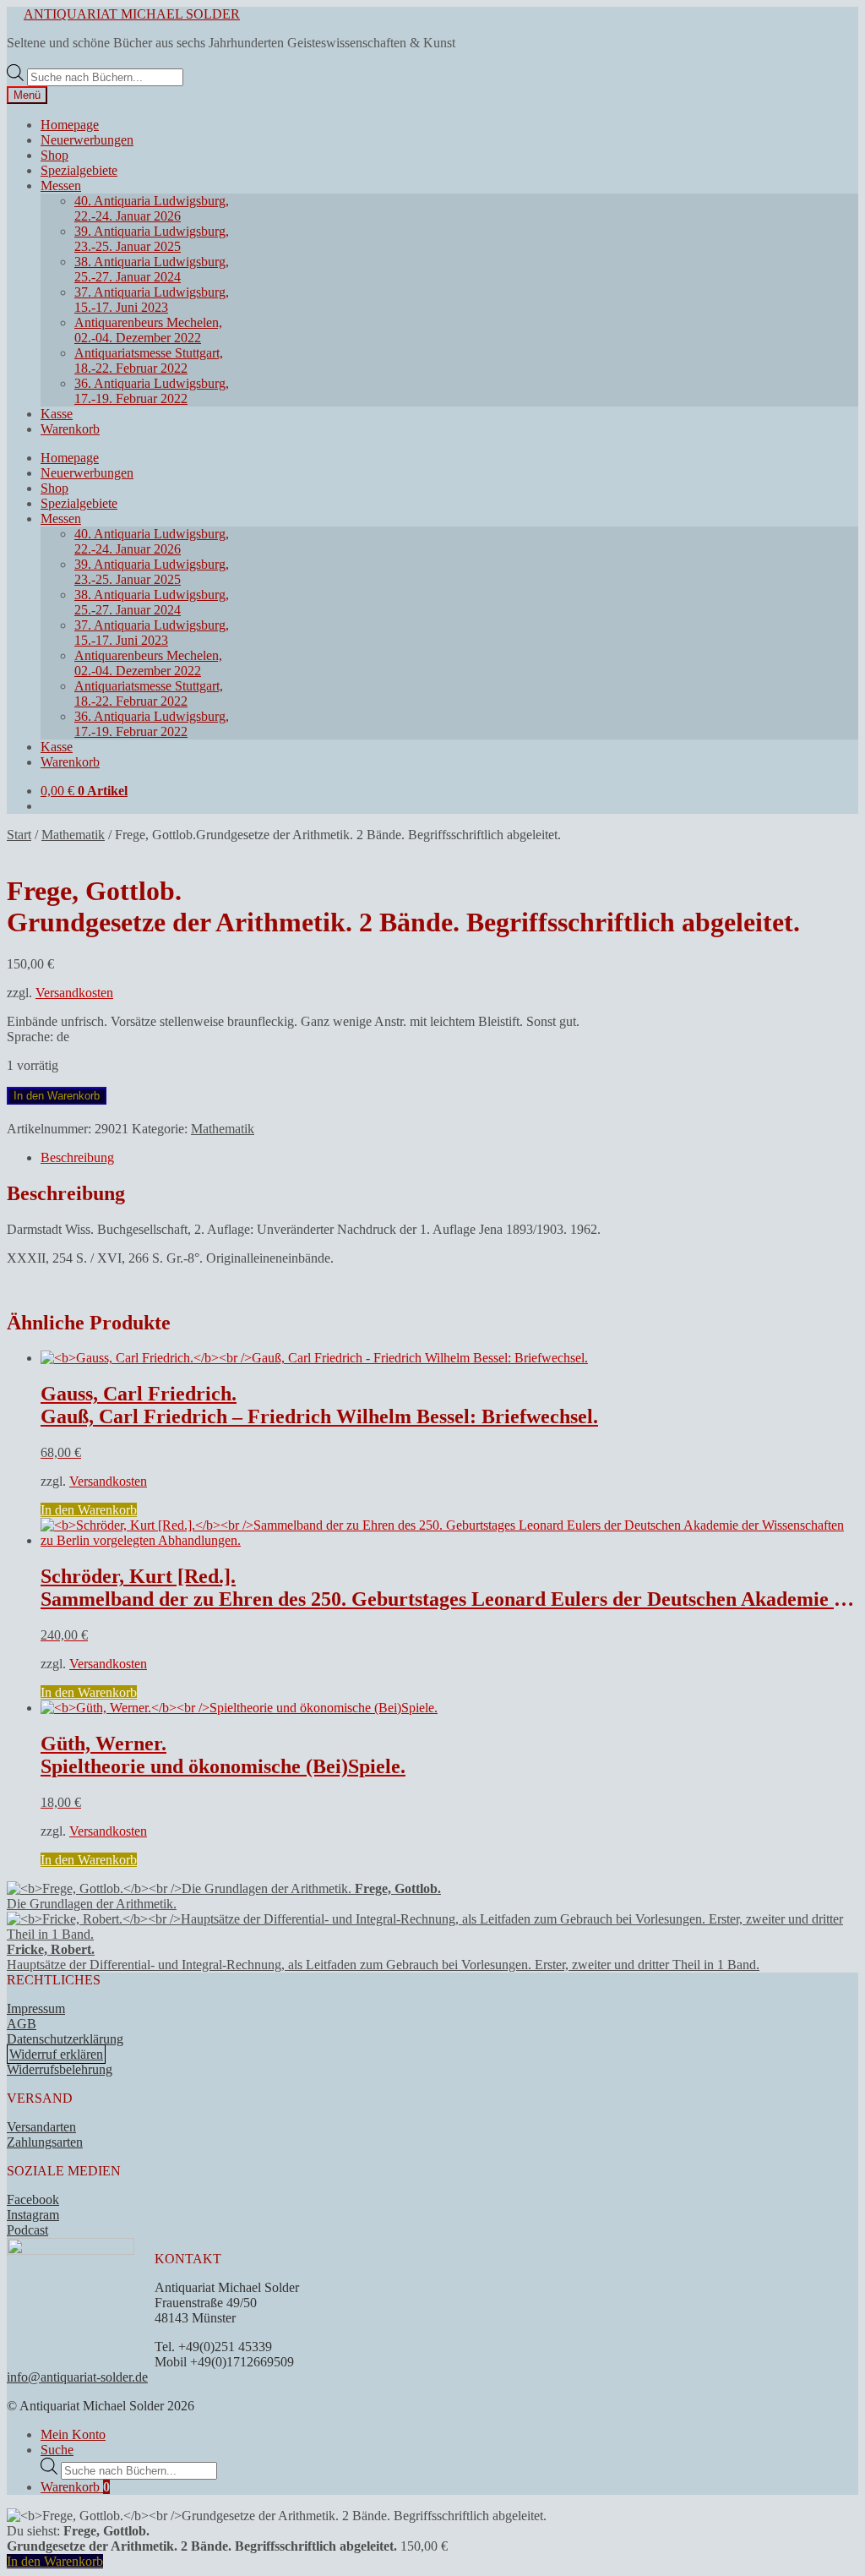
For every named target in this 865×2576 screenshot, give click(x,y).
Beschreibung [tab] (77, 1157)
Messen (61, 186)
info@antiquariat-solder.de (77, 2377)
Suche (57, 2450)
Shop (54, 155)
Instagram (33, 2215)
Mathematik (73, 835)
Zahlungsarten (45, 2142)
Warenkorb (70, 429)
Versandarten (41, 2127)
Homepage (70, 125)
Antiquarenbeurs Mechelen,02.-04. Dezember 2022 (148, 330)
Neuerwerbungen (87, 140)
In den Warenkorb (57, 1096)
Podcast (27, 2230)
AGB (22, 2024)
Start (19, 835)
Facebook (33, 2199)
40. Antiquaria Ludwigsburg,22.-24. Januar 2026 (152, 208)
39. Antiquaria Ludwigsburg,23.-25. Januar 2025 (152, 239)
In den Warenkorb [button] (89, 1510)
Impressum (36, 2008)
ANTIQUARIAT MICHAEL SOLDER (132, 14)
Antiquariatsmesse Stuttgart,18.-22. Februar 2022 (149, 360)
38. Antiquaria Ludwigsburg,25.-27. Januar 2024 (152, 269)
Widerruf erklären (56, 2054)
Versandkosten (74, 993)
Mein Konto (73, 2434)
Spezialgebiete (79, 170)
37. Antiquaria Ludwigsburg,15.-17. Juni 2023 (152, 300)
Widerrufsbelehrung (60, 2069)
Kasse (57, 414)
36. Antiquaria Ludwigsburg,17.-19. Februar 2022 (152, 391)
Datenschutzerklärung (65, 2039)
